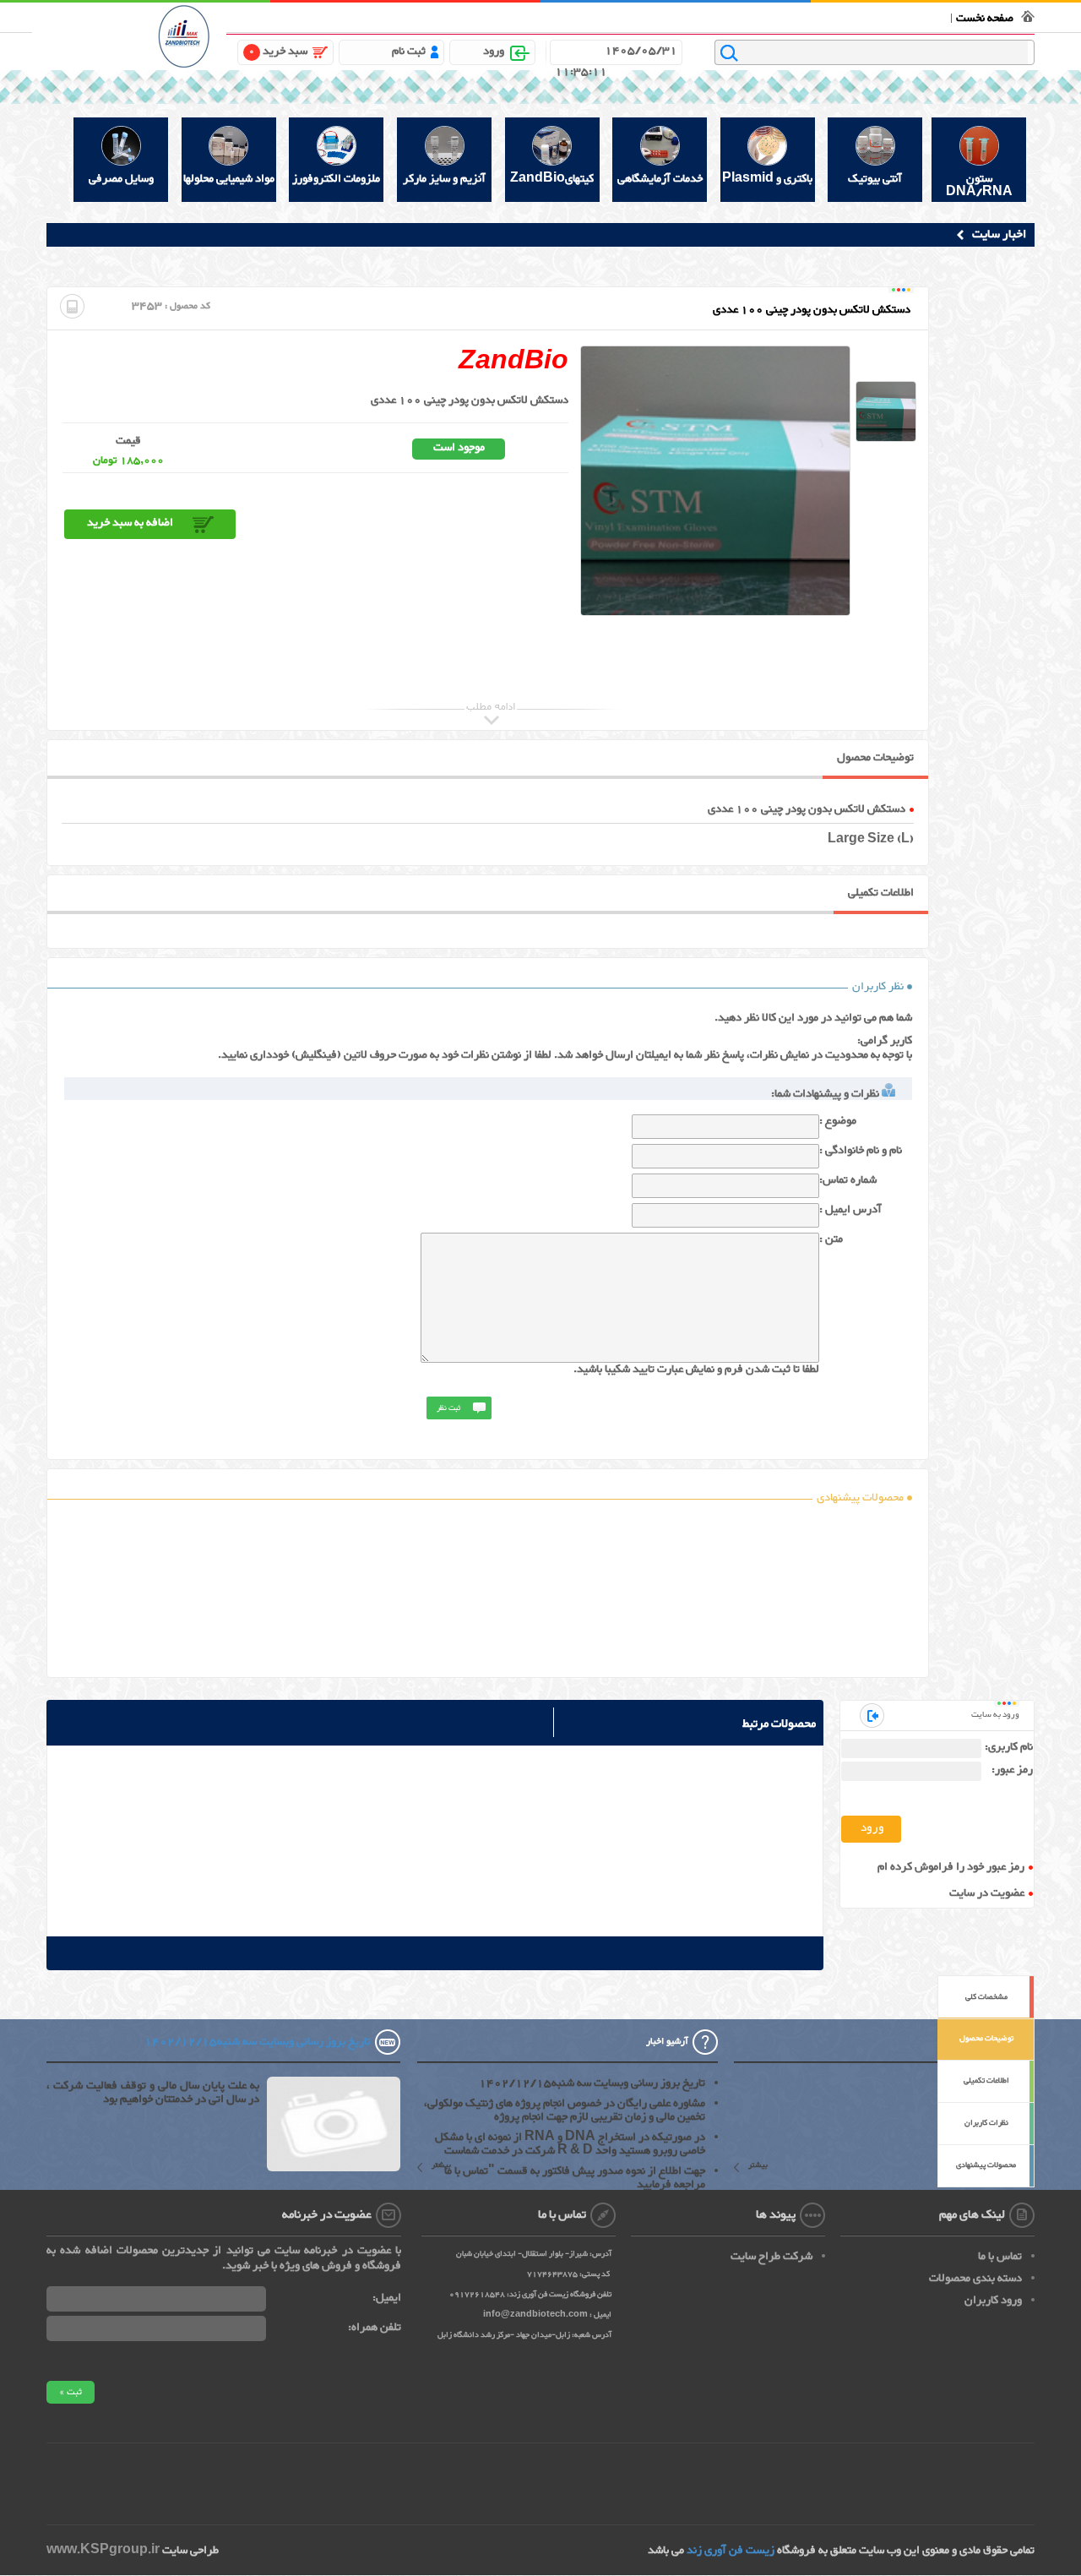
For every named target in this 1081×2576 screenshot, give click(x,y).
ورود (494, 52)
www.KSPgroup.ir (103, 2551)
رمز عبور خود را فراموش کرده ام (951, 1868)
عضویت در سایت (987, 1894)
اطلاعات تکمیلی (986, 2081)
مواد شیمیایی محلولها (229, 179)
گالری (535, 16)
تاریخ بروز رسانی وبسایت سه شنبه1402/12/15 (592, 2083)
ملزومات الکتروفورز (336, 179)
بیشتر (758, 2167)
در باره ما (721, 16)
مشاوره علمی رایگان (659, 16)
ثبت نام (409, 52)
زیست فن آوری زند (731, 2551)
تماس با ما (834, 16)
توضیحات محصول (986, 2039)
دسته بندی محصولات (975, 2279)
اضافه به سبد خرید (130, 523)
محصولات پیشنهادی (986, 2165)
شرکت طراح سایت (771, 2257)
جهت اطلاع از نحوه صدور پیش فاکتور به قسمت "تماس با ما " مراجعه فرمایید (570, 2178)
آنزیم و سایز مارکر (444, 179)
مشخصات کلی (986, 1997)
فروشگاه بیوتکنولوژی (901, 16)
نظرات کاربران (986, 2123)
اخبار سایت (999, 234)
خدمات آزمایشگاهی (660, 179)
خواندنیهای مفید (581, 16)
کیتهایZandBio (552, 179)
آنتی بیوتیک (875, 179)
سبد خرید (278, 52)
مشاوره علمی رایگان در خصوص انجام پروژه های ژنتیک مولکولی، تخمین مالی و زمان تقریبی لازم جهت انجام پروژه (565, 2110)
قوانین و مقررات (777, 16)
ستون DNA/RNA (979, 185)
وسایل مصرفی (121, 179)
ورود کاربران (993, 2301)
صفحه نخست (985, 19)
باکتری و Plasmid (767, 179)
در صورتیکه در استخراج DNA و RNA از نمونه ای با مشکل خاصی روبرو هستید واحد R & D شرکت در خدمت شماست (570, 2144)
